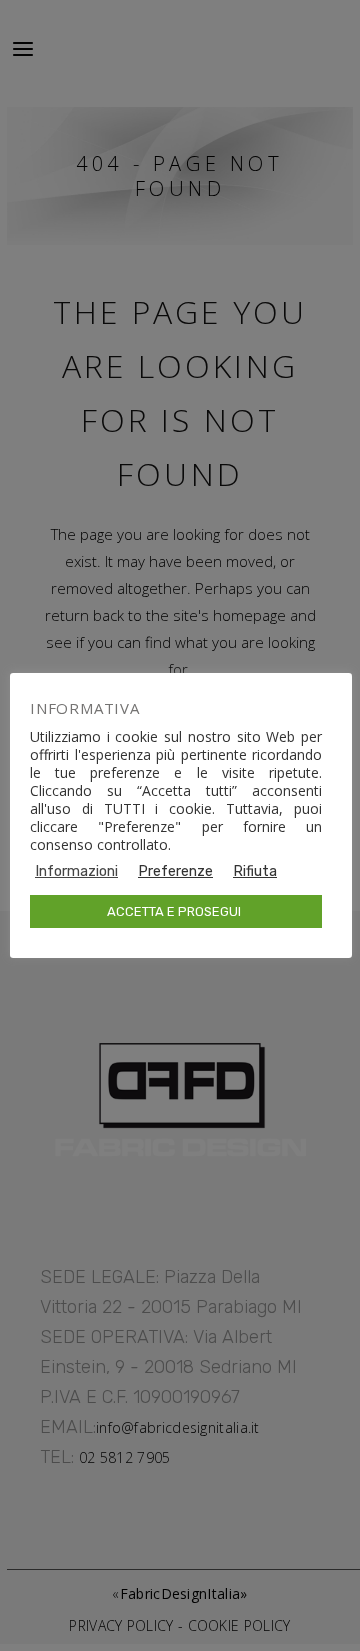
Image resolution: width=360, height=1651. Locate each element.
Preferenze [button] (175, 871)
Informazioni (76, 871)
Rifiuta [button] (255, 871)
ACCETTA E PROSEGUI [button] (174, 911)
